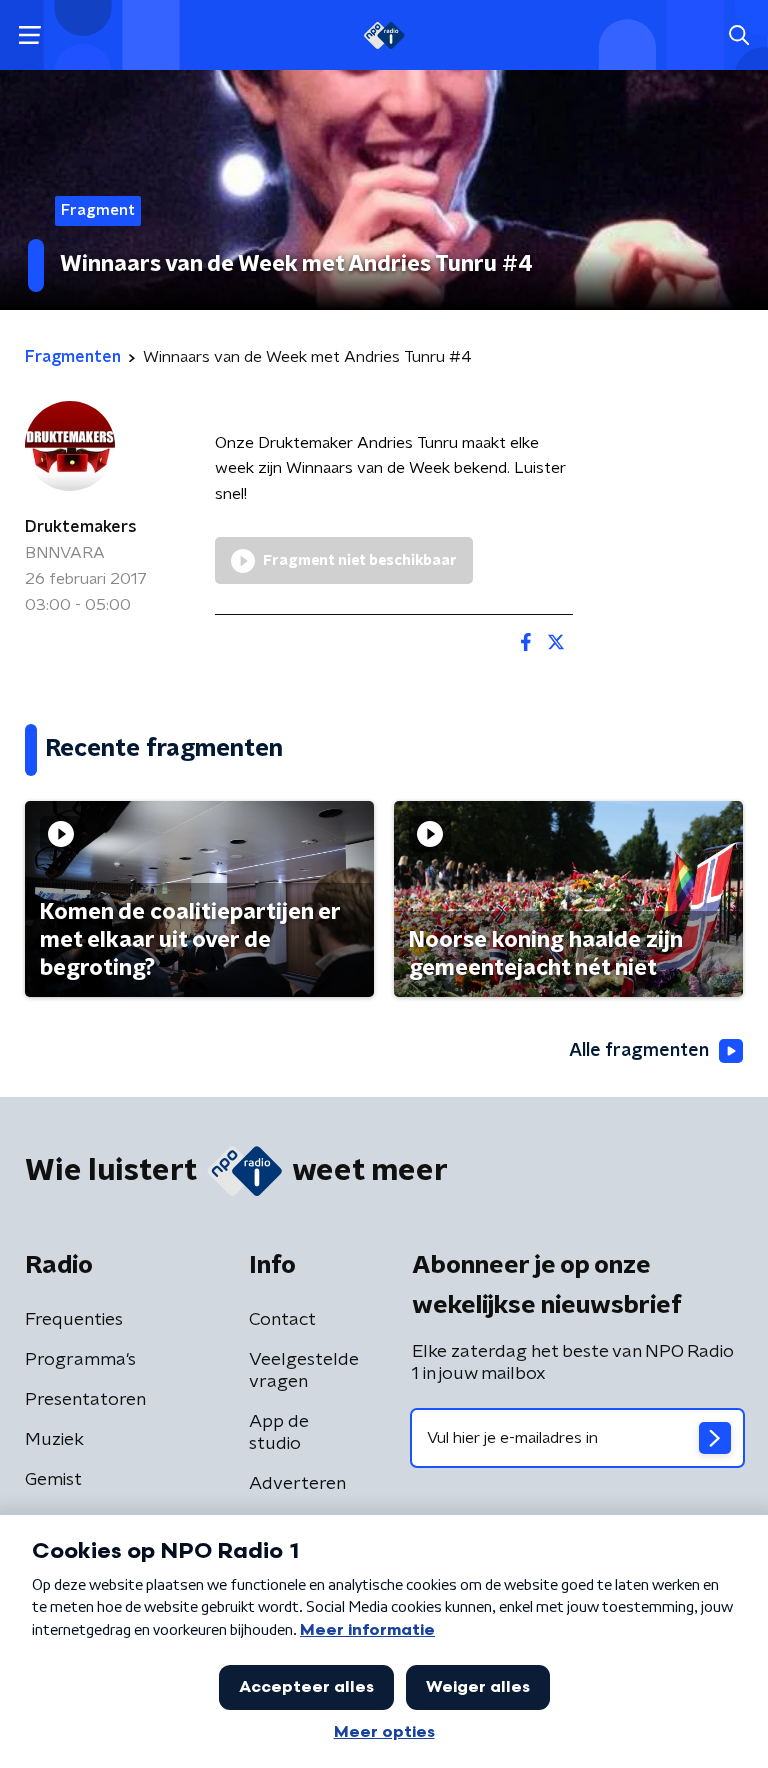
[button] (29, 35)
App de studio (279, 1433)
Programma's (80, 1360)
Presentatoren (85, 1400)
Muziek (54, 1440)
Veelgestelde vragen (304, 1371)
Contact (282, 1320)
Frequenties (74, 1320)
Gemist (53, 1480)
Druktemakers (81, 527)
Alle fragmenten (639, 1051)
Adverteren (297, 1484)
